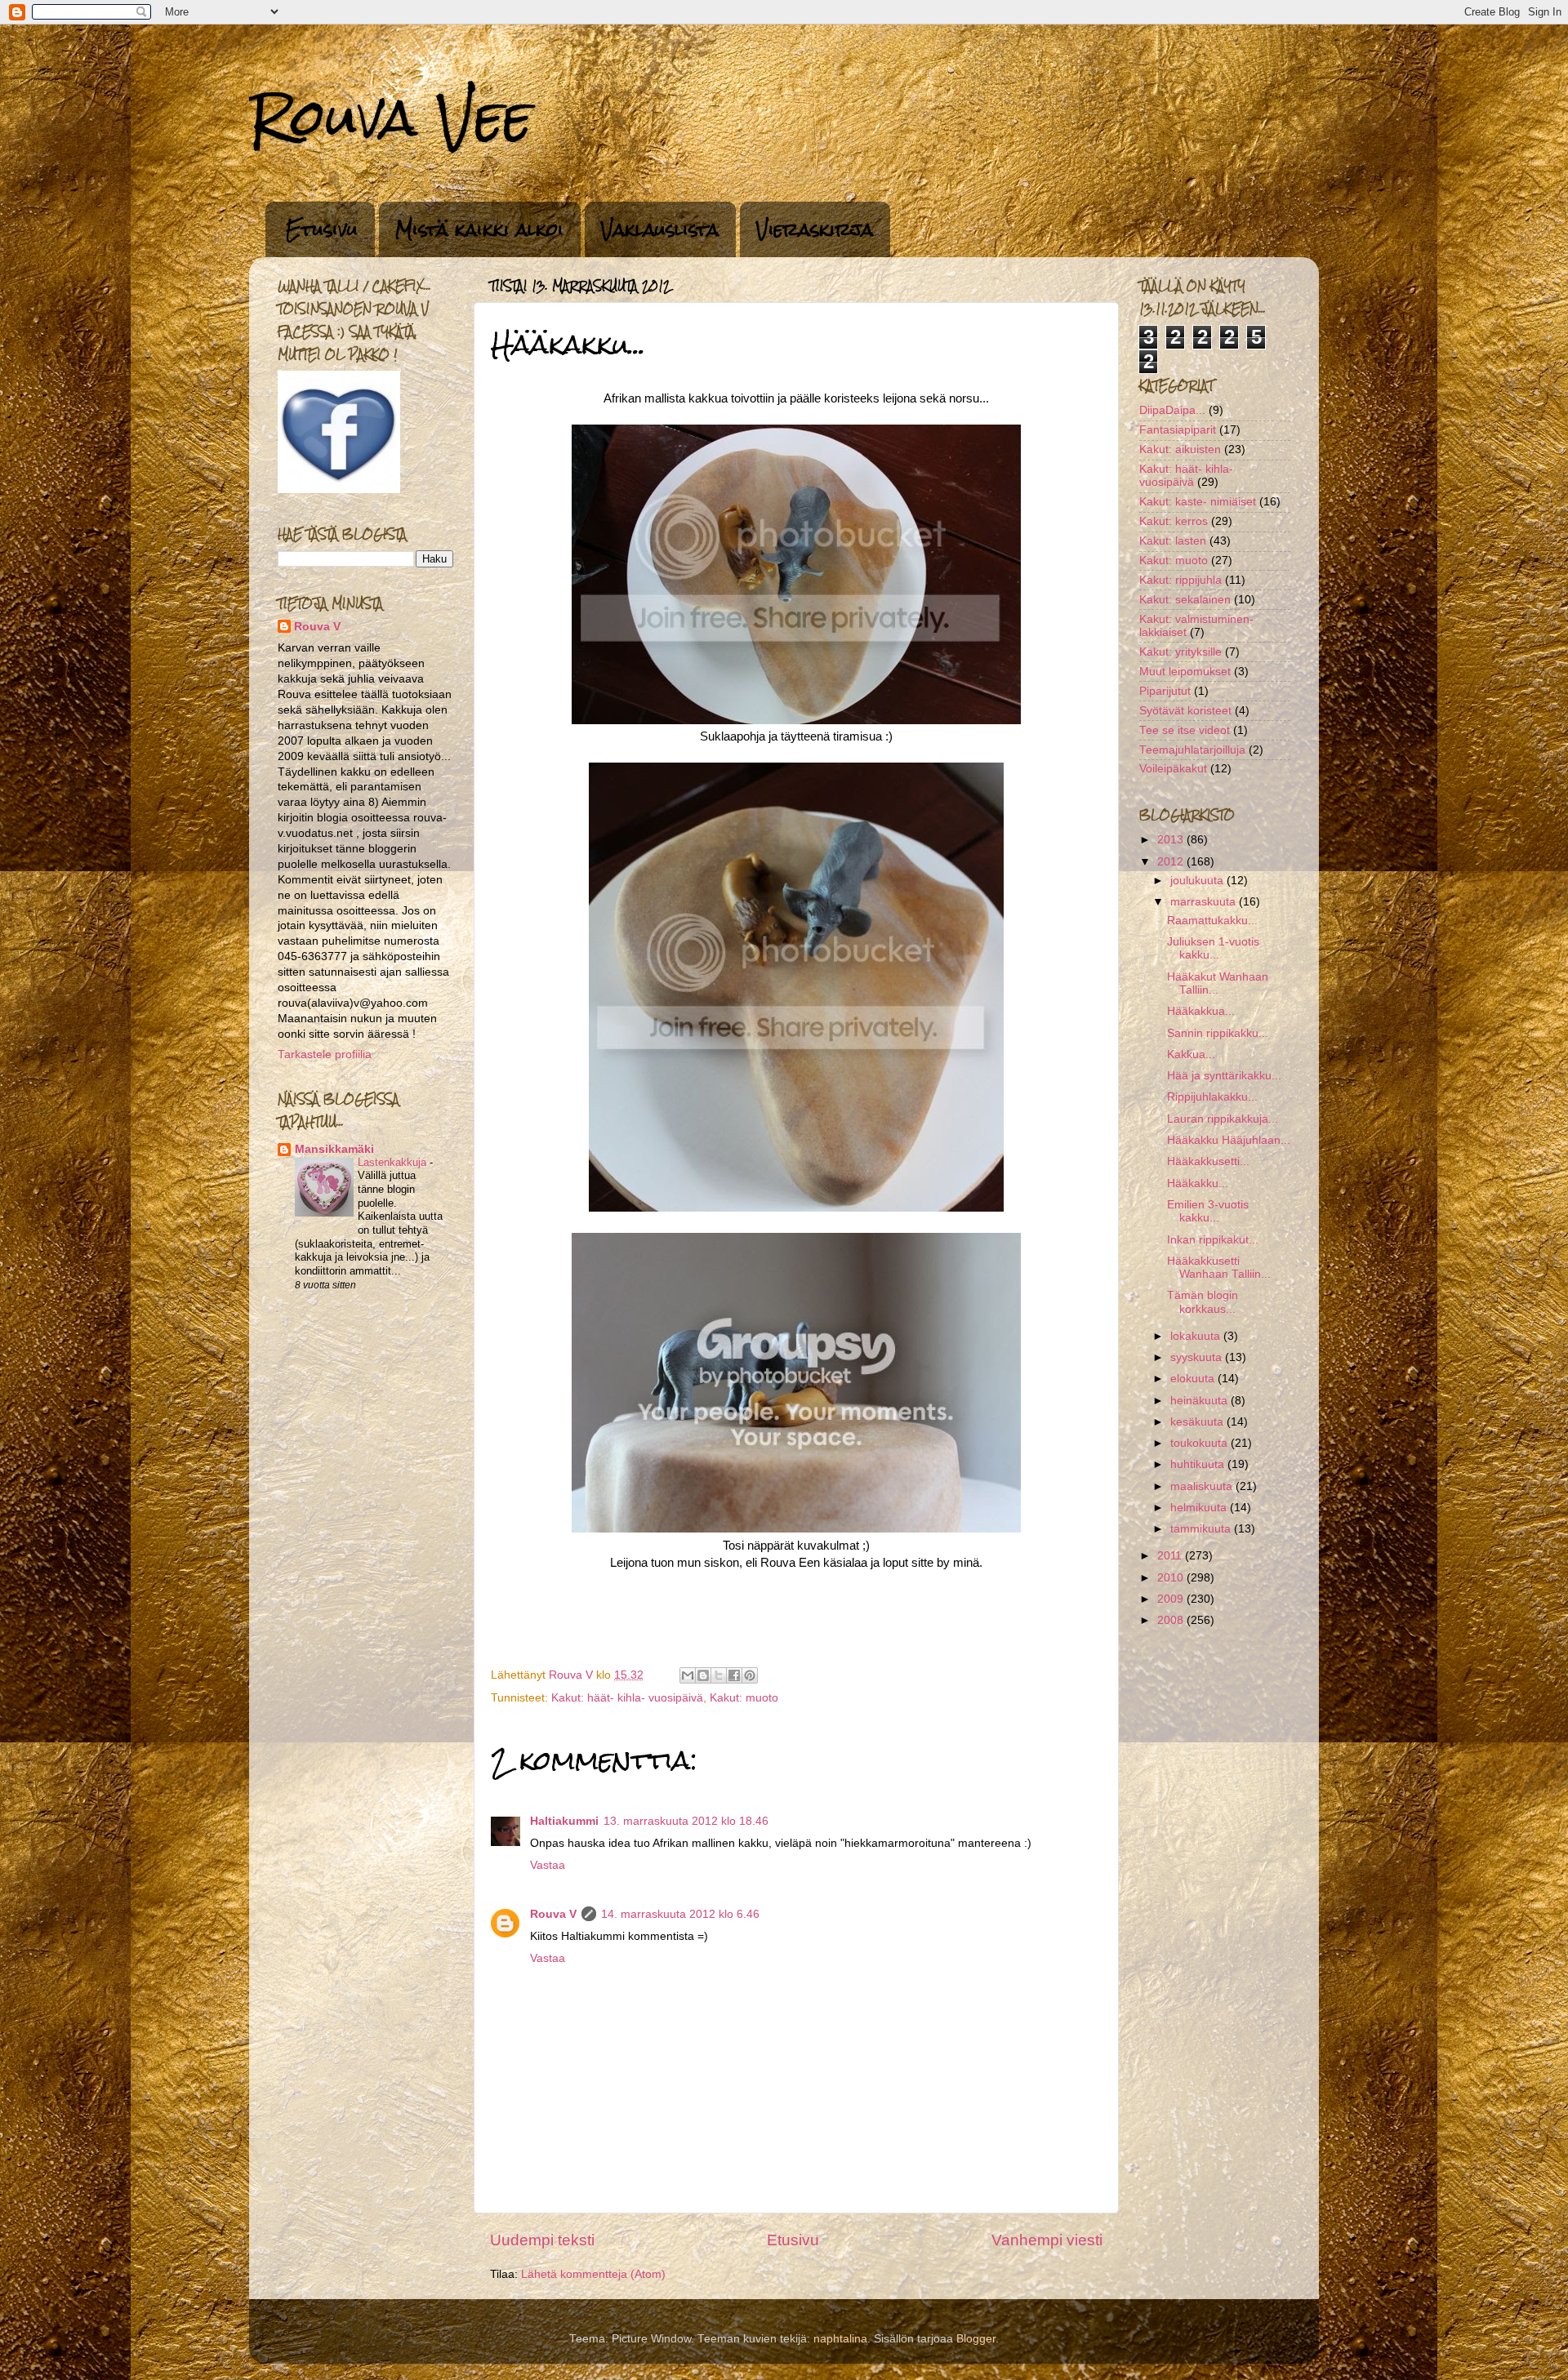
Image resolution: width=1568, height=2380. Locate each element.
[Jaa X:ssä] (719, 1675)
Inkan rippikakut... (1213, 1240)
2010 (1172, 1578)
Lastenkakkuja (394, 1162)
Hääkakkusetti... (1208, 1161)
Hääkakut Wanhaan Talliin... (1218, 983)
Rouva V (553, 1914)
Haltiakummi (564, 1821)
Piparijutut (1165, 691)
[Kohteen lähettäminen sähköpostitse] (688, 1675)
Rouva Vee (391, 117)
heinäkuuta (1200, 1401)
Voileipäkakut (1173, 769)
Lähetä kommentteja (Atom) (593, 2274)
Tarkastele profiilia (325, 1054)
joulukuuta (1198, 881)
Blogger (976, 2339)
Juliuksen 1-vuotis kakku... (1213, 948)
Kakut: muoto (744, 1698)
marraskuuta (1205, 902)
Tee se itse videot (1185, 730)
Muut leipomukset (1185, 672)
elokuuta (1194, 1379)
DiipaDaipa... (1172, 410)
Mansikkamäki (334, 1149)
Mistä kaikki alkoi (479, 229)
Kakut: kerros (1174, 521)
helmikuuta (1200, 1508)
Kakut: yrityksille (1180, 652)
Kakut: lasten (1173, 541)
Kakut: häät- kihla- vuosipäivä (627, 1698)
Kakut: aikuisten (1180, 449)
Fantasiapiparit (1178, 430)
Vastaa (548, 1865)
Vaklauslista (660, 229)
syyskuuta (1198, 1357)
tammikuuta (1202, 1529)
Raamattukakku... (1212, 921)
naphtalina (840, 2339)
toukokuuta (1200, 1443)
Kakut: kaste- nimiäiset (1198, 502)
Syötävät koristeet (1185, 711)
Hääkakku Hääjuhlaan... (1229, 1140)
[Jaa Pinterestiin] (750, 1675)
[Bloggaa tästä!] (703, 1675)
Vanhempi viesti (1047, 2240)
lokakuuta (1197, 1336)
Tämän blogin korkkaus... (1203, 1302)
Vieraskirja (815, 229)
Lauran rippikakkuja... (1223, 1119)
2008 (1172, 1620)
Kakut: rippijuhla (1180, 580)
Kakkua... (1191, 1054)
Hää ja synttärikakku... (1224, 1076)
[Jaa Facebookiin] (734, 1675)
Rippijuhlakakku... (1212, 1097)
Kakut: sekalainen (1185, 600)
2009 (1172, 1599)
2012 (1172, 862)
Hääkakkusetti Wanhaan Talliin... (1219, 1268)
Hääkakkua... (1201, 1011)
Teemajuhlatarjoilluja (1192, 750)
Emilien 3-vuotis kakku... (1208, 1211)
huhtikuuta (1199, 1464)
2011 (1171, 1556)
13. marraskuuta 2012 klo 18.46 (686, 1821)
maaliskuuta (1203, 1486)
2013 (1172, 840)
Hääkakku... (1198, 1183)
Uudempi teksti (542, 2240)
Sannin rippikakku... (1218, 1033)
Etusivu (322, 229)
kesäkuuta (1198, 1422)
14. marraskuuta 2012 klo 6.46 (680, 1914)
